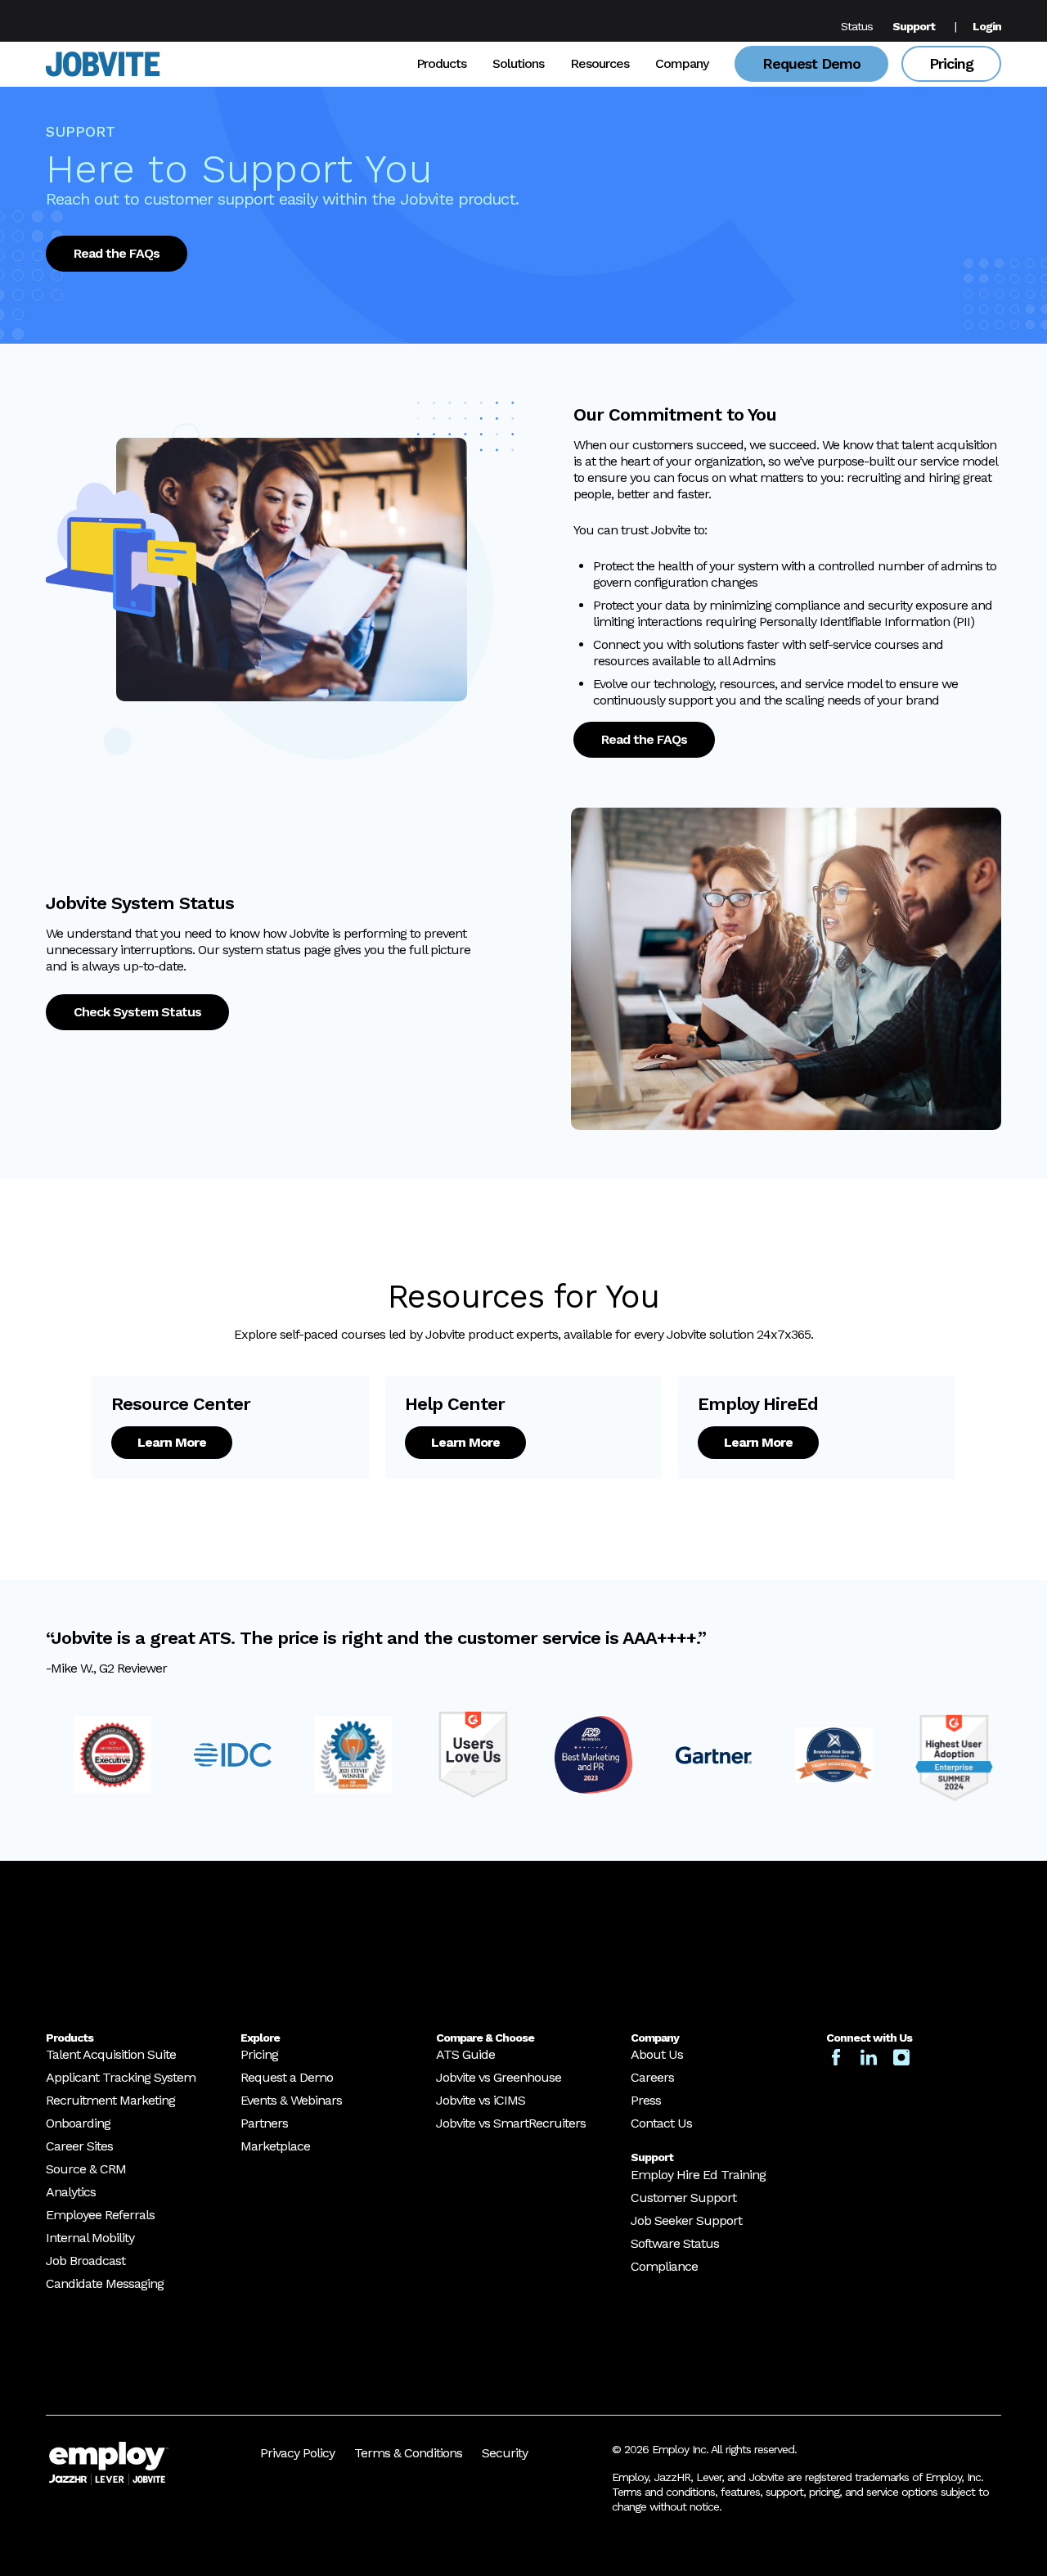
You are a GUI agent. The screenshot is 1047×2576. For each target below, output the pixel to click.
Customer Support (683, 2198)
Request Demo (811, 63)
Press (646, 2101)
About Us (657, 2055)
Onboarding (78, 2124)
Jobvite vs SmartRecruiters (511, 2124)
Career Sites (79, 2147)
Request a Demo (287, 2078)
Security (505, 2453)
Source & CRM (86, 2170)
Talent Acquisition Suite (111, 2055)
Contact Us (661, 2124)
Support (914, 26)
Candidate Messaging (105, 2284)
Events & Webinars (291, 2101)
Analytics (71, 2193)
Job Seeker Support (686, 2220)
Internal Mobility (90, 2238)
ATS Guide (465, 2055)
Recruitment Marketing (110, 2101)
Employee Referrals (100, 2216)
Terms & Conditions (408, 2453)
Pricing (951, 63)
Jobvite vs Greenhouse (499, 2078)
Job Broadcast (85, 2261)
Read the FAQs (117, 253)
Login (987, 26)
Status (857, 26)
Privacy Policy (297, 2453)
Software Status (675, 2243)
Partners (264, 2124)
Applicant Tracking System (121, 2078)
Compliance (664, 2266)
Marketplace (275, 2147)
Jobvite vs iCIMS (481, 2101)
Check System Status (137, 1012)
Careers (652, 2078)
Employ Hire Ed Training (698, 2175)
